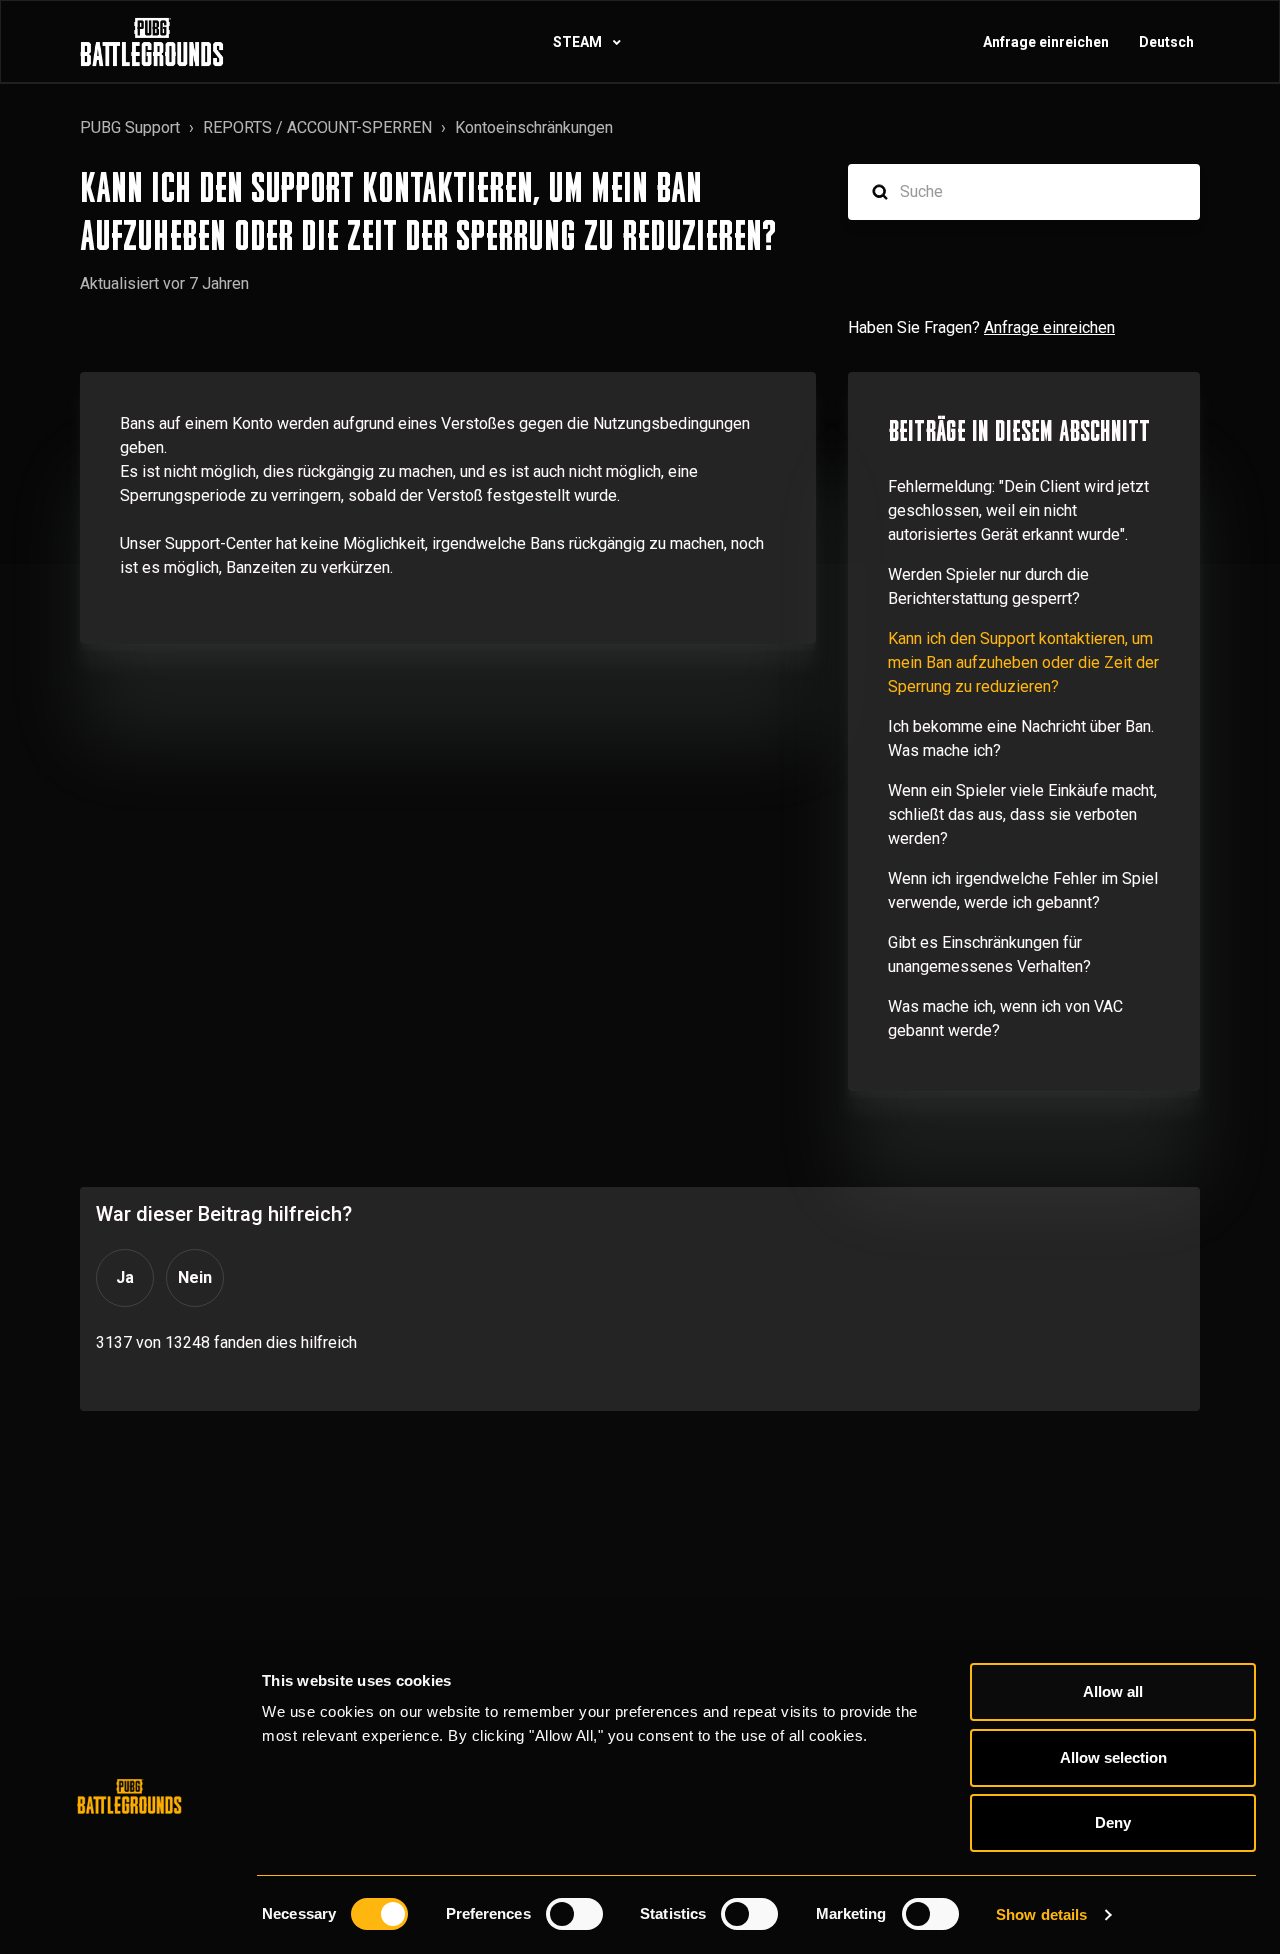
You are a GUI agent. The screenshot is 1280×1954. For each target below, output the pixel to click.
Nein (195, 1277)
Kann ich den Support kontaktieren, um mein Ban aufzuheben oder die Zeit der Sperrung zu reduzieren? (1023, 662)
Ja (125, 1277)
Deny (1113, 1822)
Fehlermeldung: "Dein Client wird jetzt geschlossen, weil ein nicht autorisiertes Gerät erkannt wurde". (1018, 510)
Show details (1041, 1914)
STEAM (579, 42)
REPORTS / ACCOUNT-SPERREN (317, 127)
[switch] (574, 1914)
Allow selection (1113, 1757)
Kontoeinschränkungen (534, 127)
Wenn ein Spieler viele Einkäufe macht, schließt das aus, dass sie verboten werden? (1022, 814)
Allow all (1113, 1691)
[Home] (152, 42)
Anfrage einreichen (1046, 42)
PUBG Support (130, 127)
